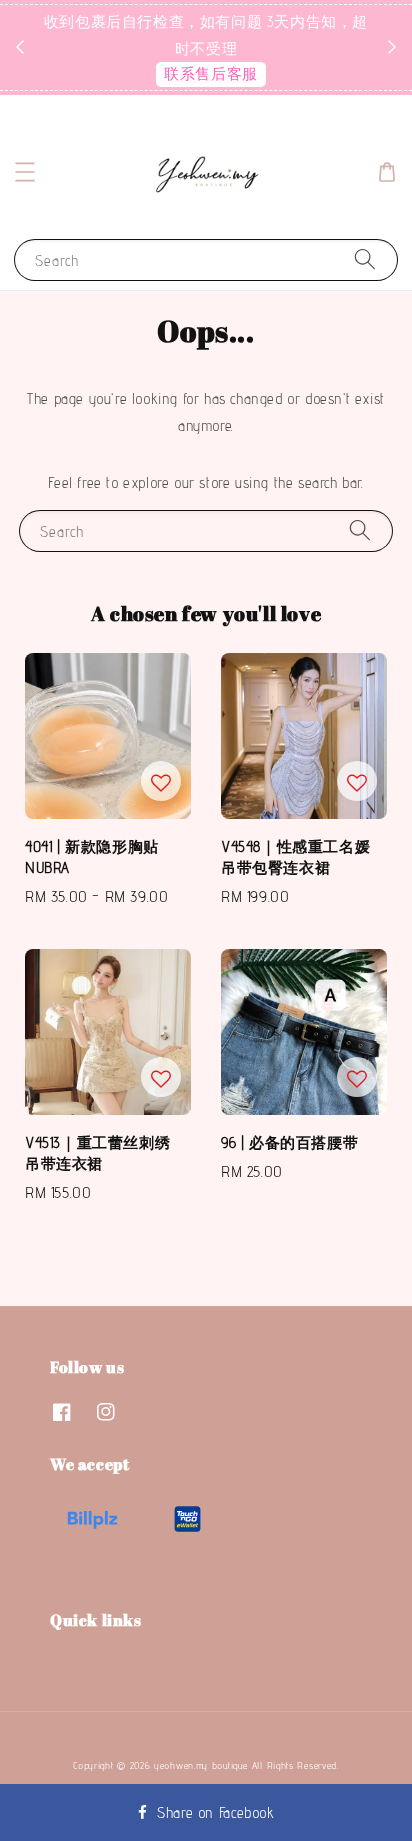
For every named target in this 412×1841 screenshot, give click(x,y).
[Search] (365, 259)
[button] (25, 172)
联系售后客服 (211, 73)
